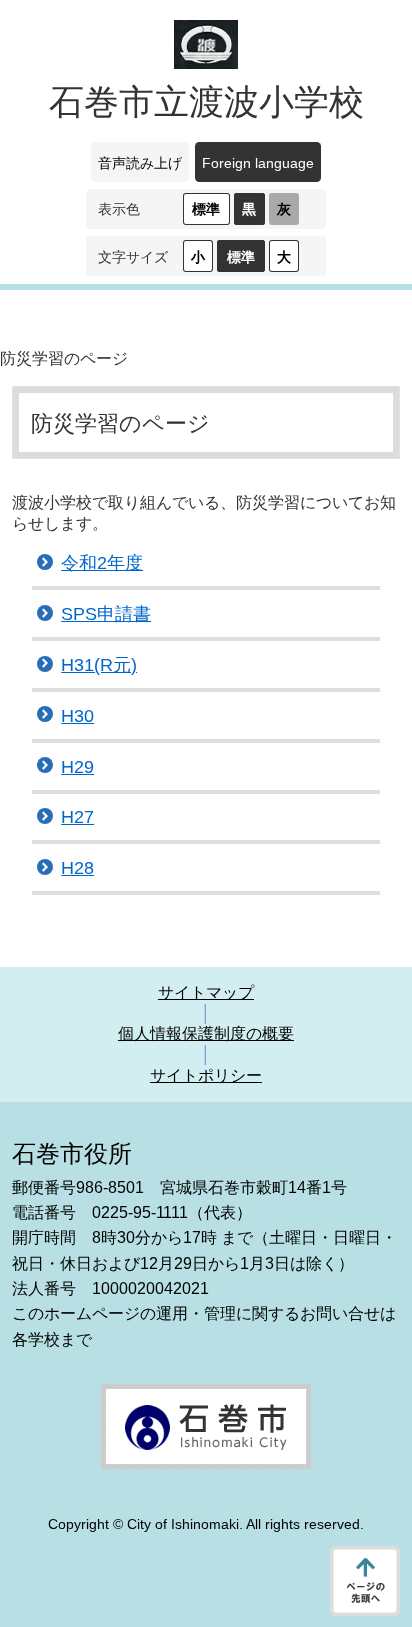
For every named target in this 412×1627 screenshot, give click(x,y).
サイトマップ (206, 992)
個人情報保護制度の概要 (206, 1033)
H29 (77, 767)
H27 (77, 817)
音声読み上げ (140, 163)
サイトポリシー (206, 1075)
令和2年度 (102, 563)
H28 (77, 868)
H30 (77, 716)
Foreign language (258, 163)
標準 (206, 209)
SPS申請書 (106, 614)
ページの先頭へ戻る (365, 1581)
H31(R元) (99, 665)
